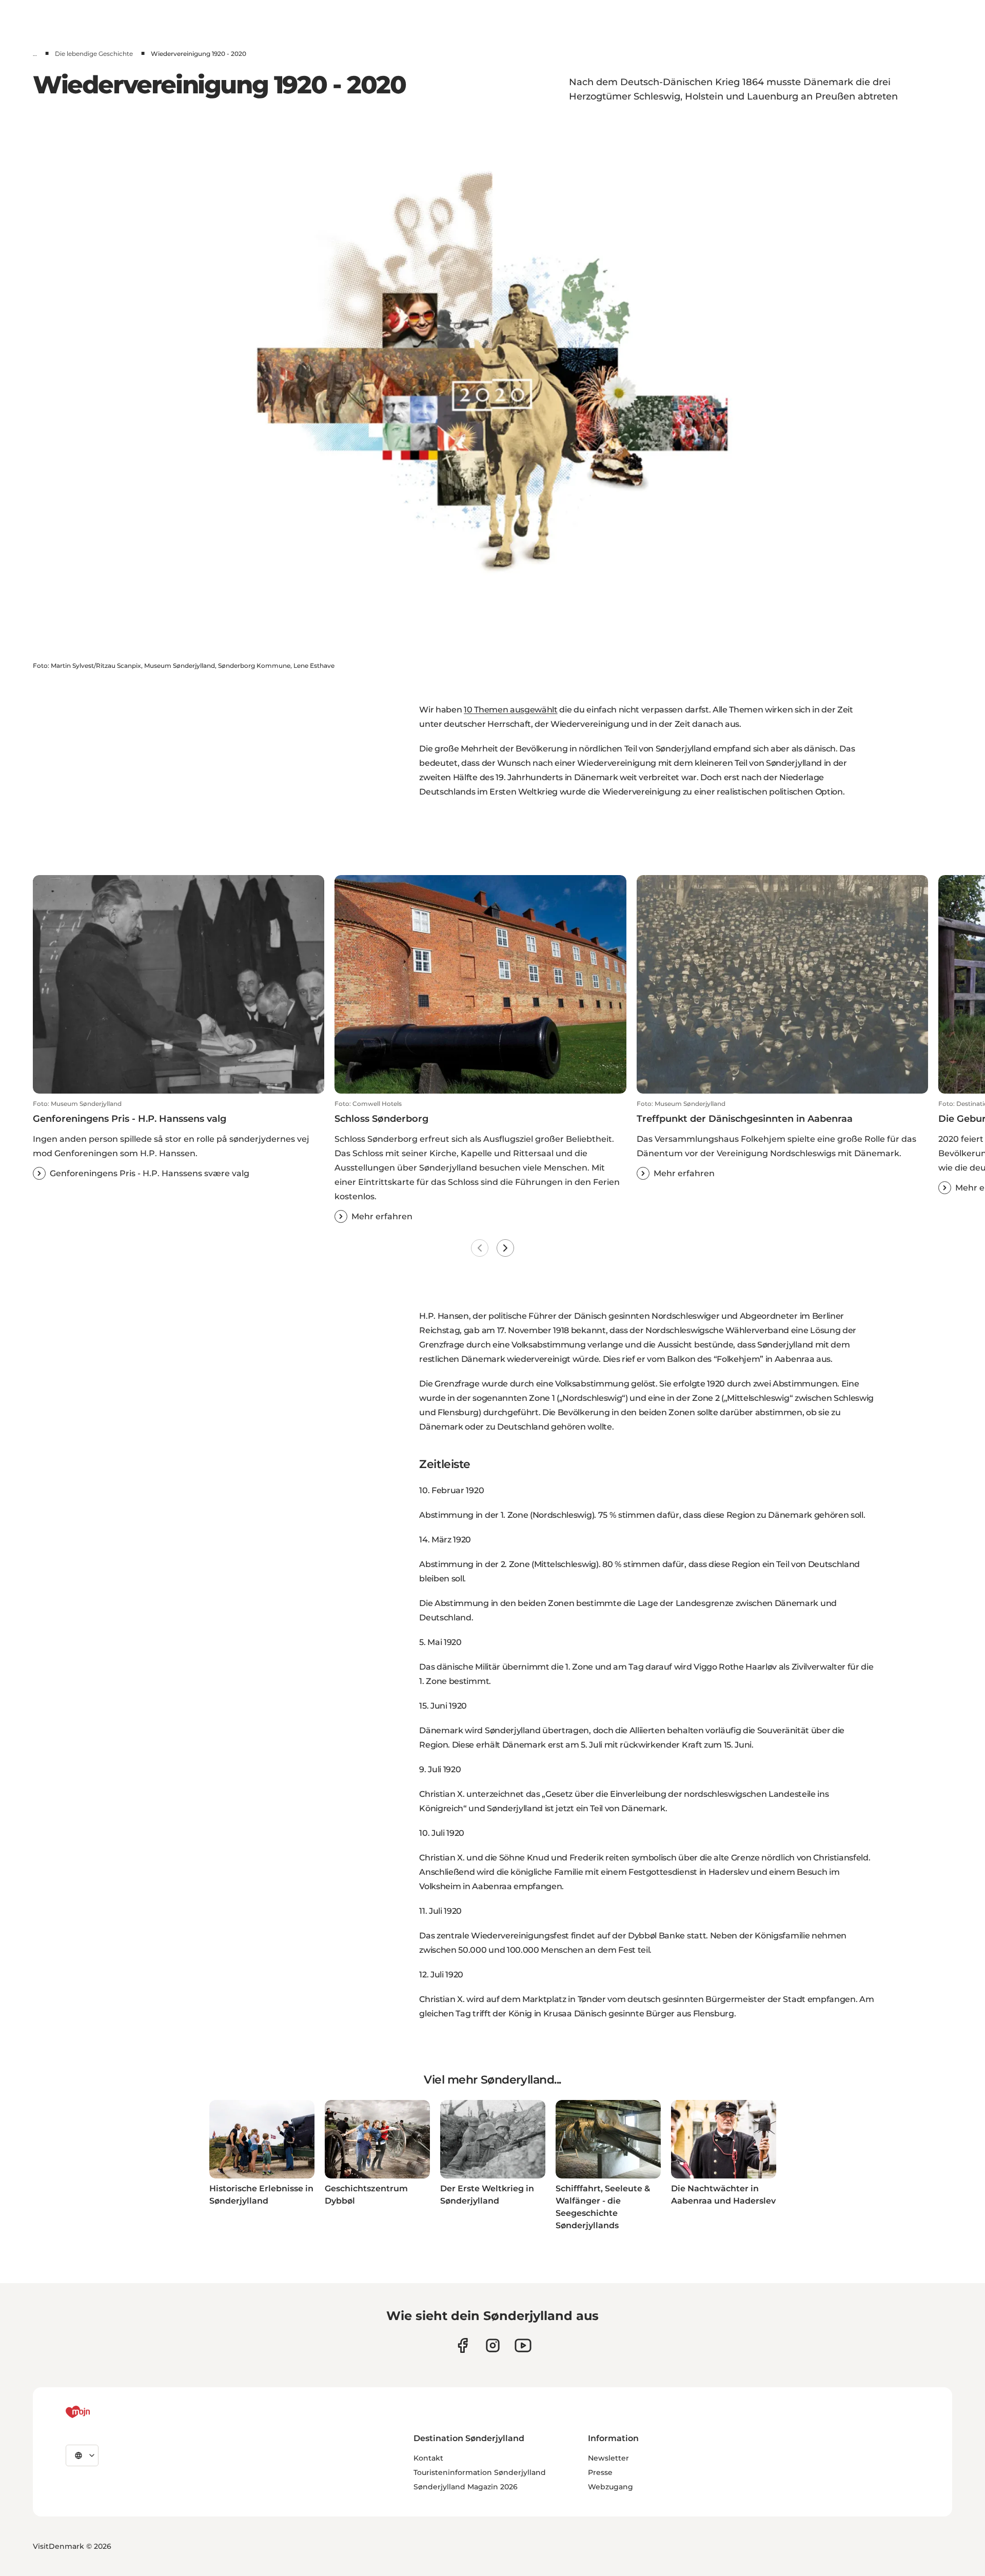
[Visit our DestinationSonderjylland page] (462, 2345)
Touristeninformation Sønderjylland (480, 2472)
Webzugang (610, 2487)
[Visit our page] (493, 2345)
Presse (600, 2472)
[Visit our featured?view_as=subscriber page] (523, 2345)
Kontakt (428, 2458)
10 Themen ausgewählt (511, 710)
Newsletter (608, 2458)
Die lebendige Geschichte (94, 54)
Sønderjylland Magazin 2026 (466, 2487)
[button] (179, 1140)
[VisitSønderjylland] (97, 2412)
